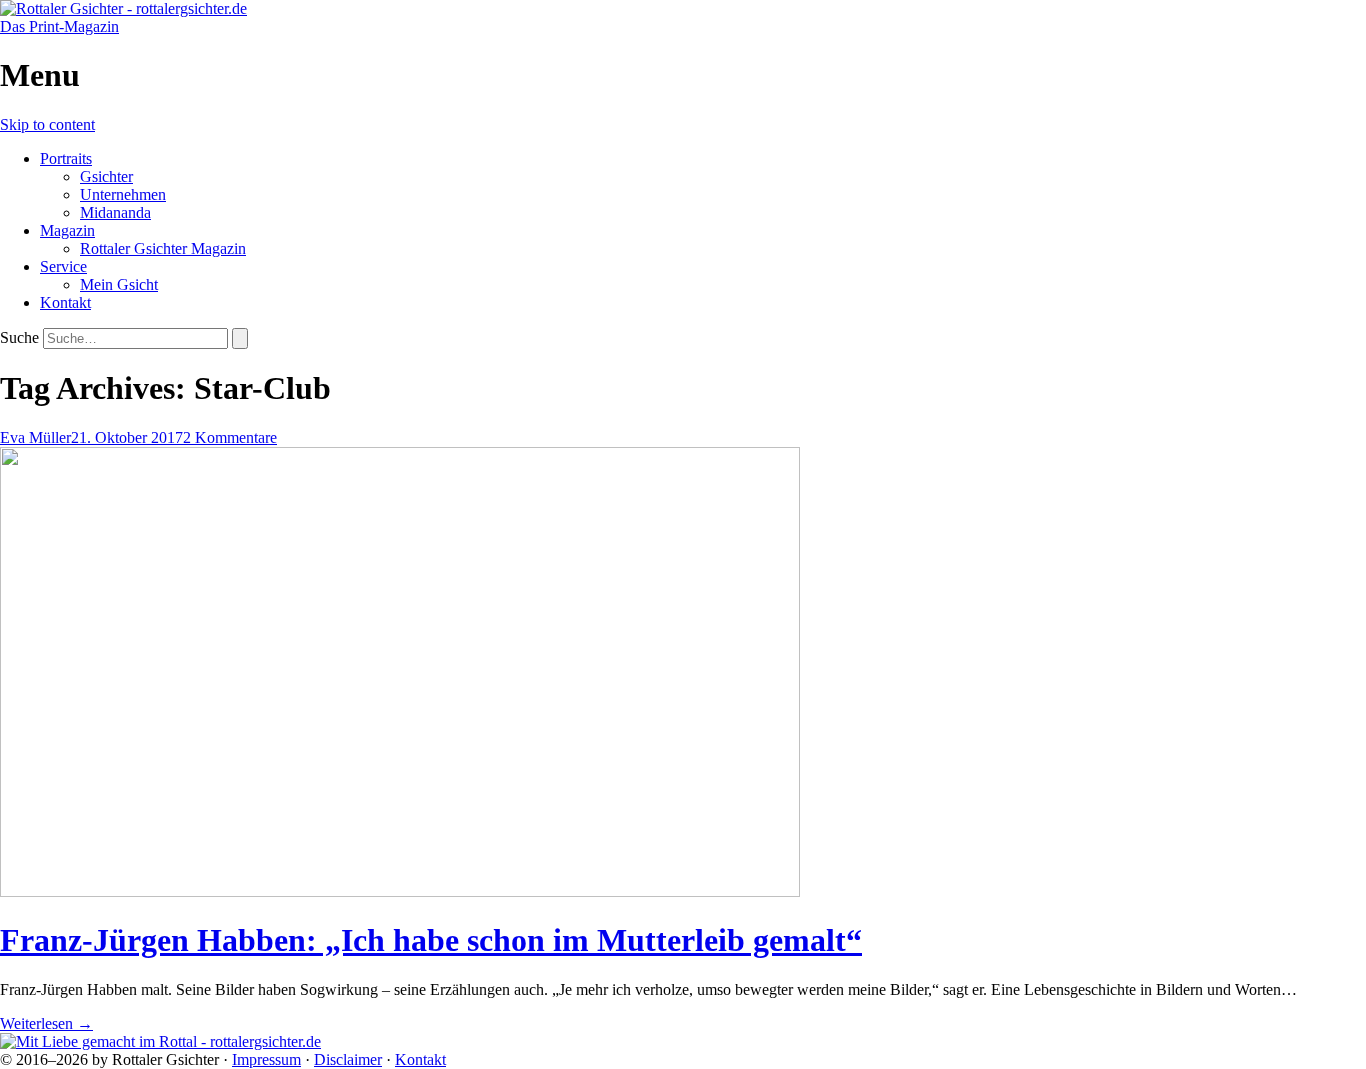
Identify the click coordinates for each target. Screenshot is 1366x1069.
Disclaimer (348, 1059)
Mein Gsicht (119, 284)
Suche (19, 337)
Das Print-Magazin (59, 26)
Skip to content (47, 124)
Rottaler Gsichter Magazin (163, 248)
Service (63, 266)
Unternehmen (123, 194)
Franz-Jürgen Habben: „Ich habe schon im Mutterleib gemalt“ (431, 940)
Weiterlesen (46, 1023)
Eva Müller (35, 437)
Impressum (266, 1059)
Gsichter (106, 176)
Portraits (66, 158)
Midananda (115, 212)
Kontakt (65, 302)
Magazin (67, 230)
